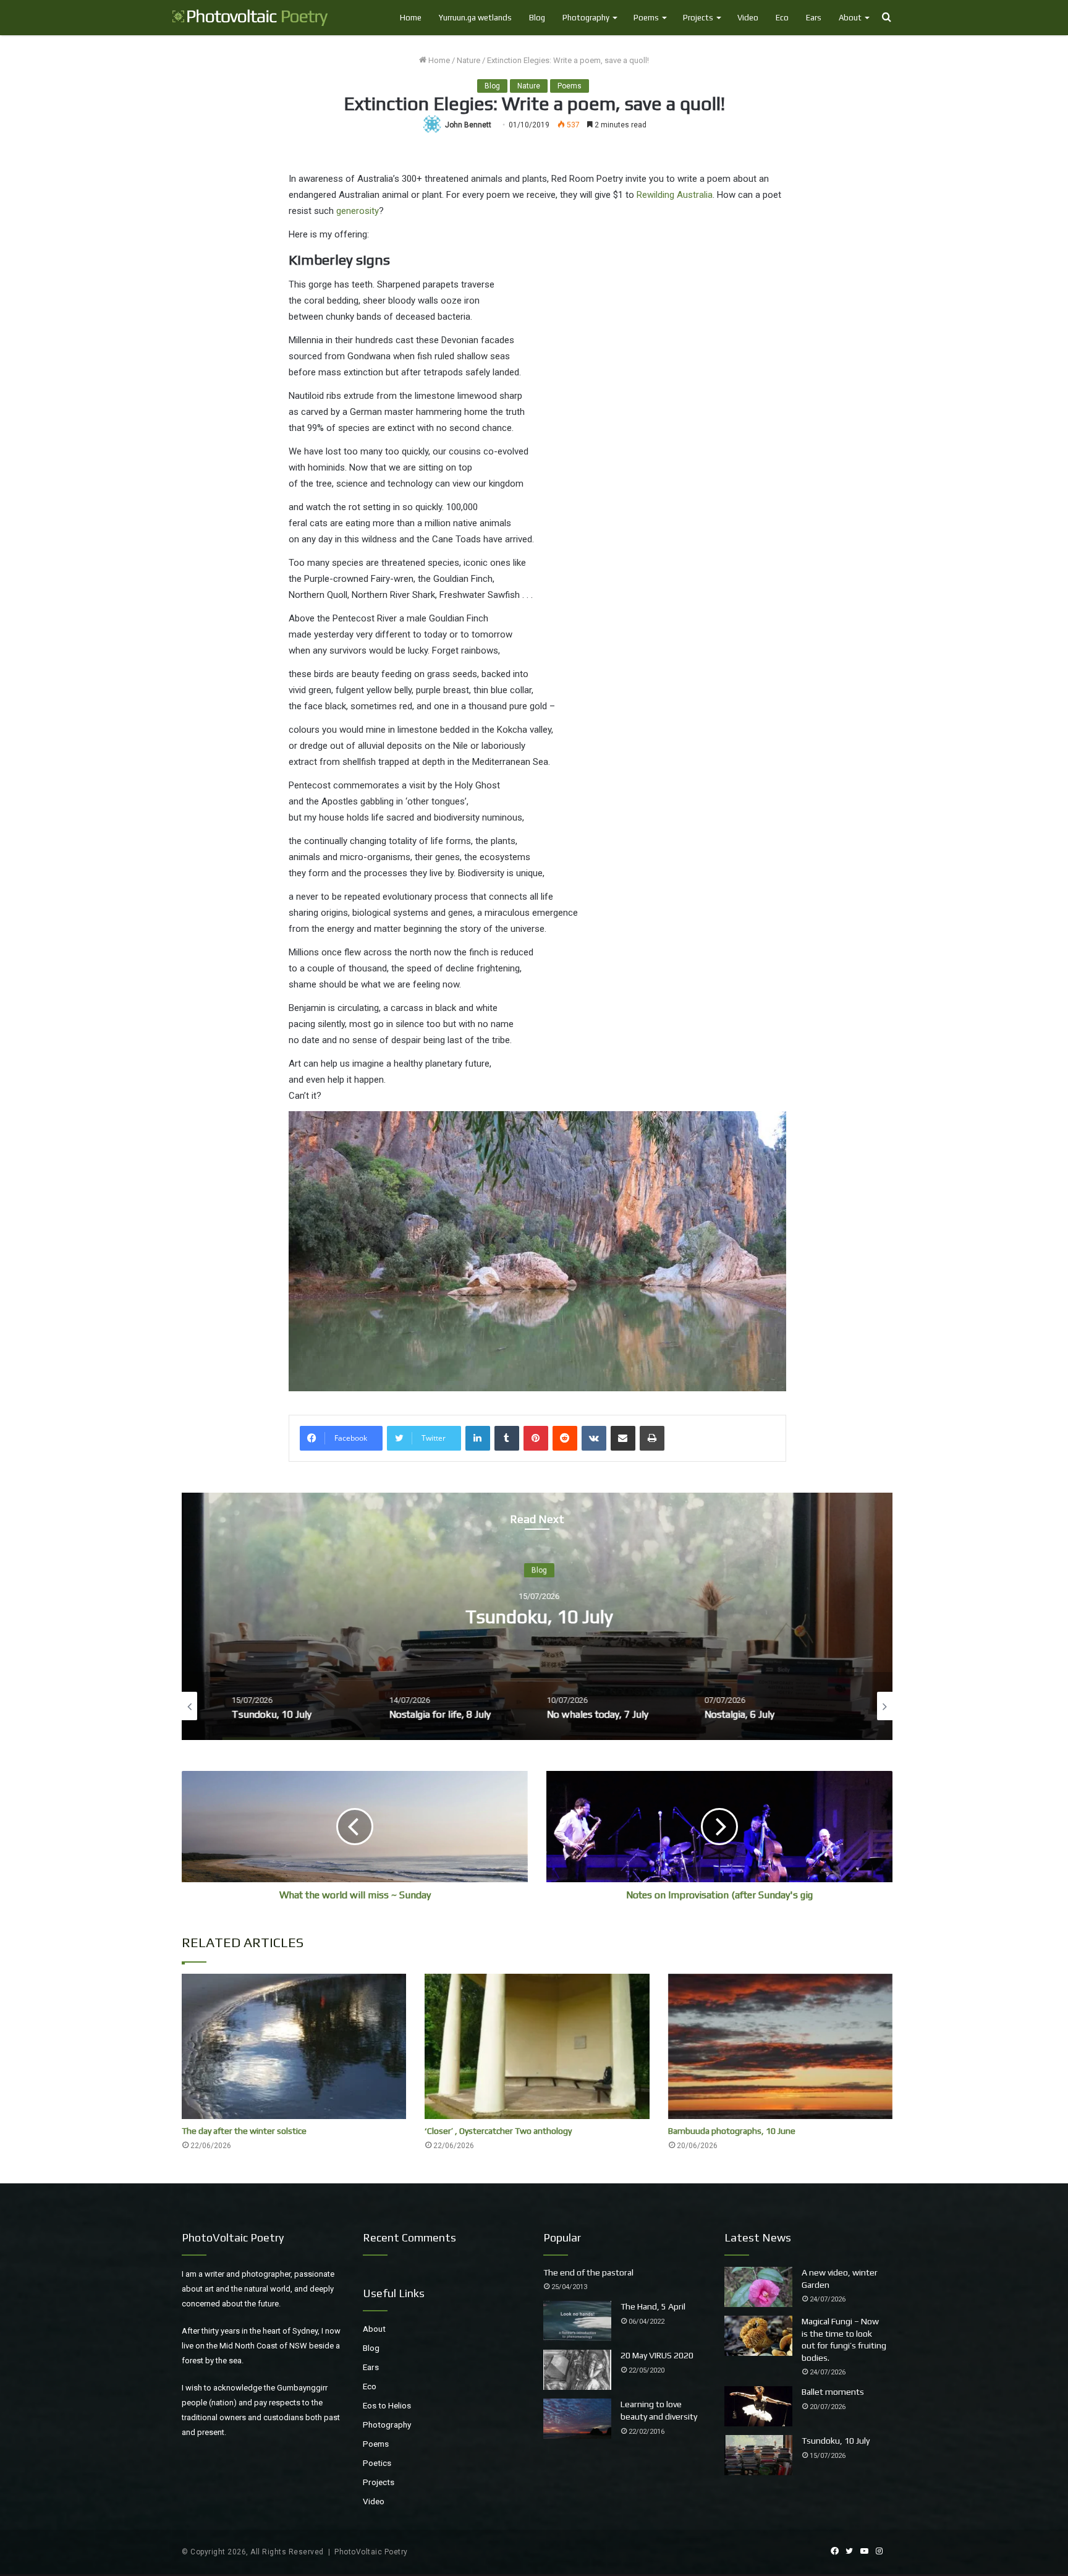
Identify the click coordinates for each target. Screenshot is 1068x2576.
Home (411, 18)
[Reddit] (565, 1438)
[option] (537, 1616)
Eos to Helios (387, 2405)
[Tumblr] (507, 1438)
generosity (358, 211)
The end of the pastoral (588, 2272)
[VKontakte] (594, 1438)
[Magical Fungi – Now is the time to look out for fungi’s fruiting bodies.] (758, 2336)
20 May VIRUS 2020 (657, 2355)
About (850, 18)
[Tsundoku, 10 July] (758, 2455)
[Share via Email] (623, 1438)
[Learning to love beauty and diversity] (577, 2419)
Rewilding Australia (675, 195)
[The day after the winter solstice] (294, 2046)
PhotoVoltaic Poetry (371, 2552)
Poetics (377, 2463)
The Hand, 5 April (653, 2306)
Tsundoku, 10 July (537, 1617)
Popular (562, 2237)
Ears (814, 18)
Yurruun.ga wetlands (475, 18)
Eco (782, 18)
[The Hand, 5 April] (577, 2321)
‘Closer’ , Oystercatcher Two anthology (498, 2131)
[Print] (652, 1438)
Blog (537, 18)
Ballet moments (833, 2392)
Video (748, 18)
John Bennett (468, 125)
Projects (698, 18)
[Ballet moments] (758, 2406)
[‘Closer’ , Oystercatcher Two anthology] (537, 2046)
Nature (468, 60)
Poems (646, 18)
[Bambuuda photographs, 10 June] (780, 2046)
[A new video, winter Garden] (758, 2287)
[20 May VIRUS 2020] (577, 2370)
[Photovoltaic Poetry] (250, 18)
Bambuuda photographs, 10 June (732, 2131)
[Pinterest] (536, 1438)
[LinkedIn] (478, 1438)
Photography (586, 18)
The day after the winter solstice (244, 2131)
